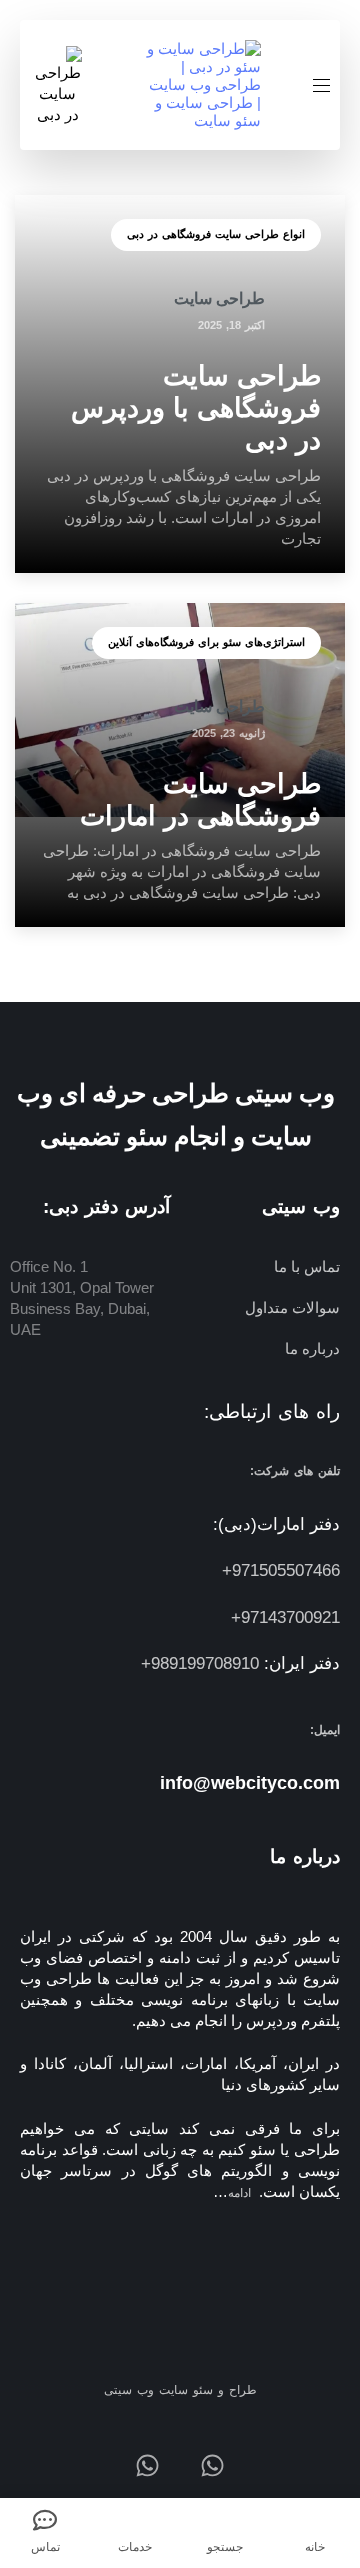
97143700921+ (285, 1617)
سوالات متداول (292, 1307)
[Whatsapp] (212, 2465)
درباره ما (312, 1348)
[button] (314, 85)
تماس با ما (307, 1266)
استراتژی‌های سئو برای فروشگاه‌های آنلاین (206, 642)
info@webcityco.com (250, 1783)
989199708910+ (200, 1663)
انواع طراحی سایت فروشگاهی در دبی (216, 234)
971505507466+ (281, 1570)
